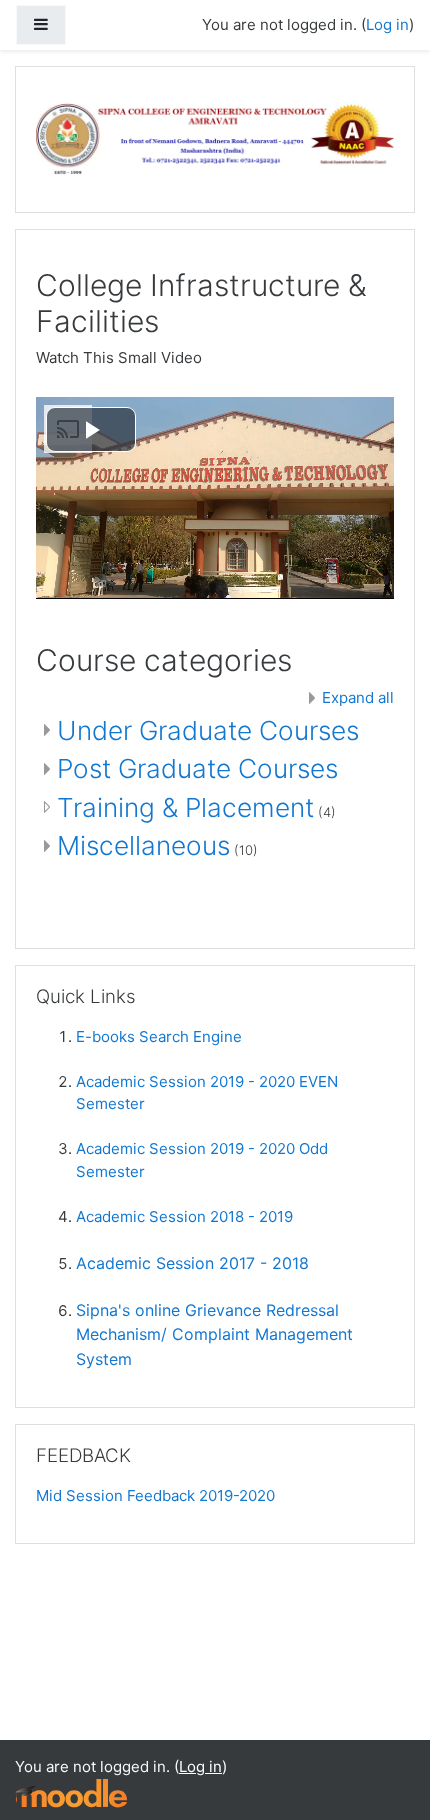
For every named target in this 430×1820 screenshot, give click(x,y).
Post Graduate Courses (197, 768)
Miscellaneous (143, 845)
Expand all (358, 697)
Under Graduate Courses (208, 730)
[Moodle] (71, 1792)
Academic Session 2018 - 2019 (184, 1216)
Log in (387, 24)
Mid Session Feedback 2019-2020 (155, 1495)
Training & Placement (185, 807)
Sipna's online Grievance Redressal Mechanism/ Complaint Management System (214, 1334)
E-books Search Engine (159, 1036)
